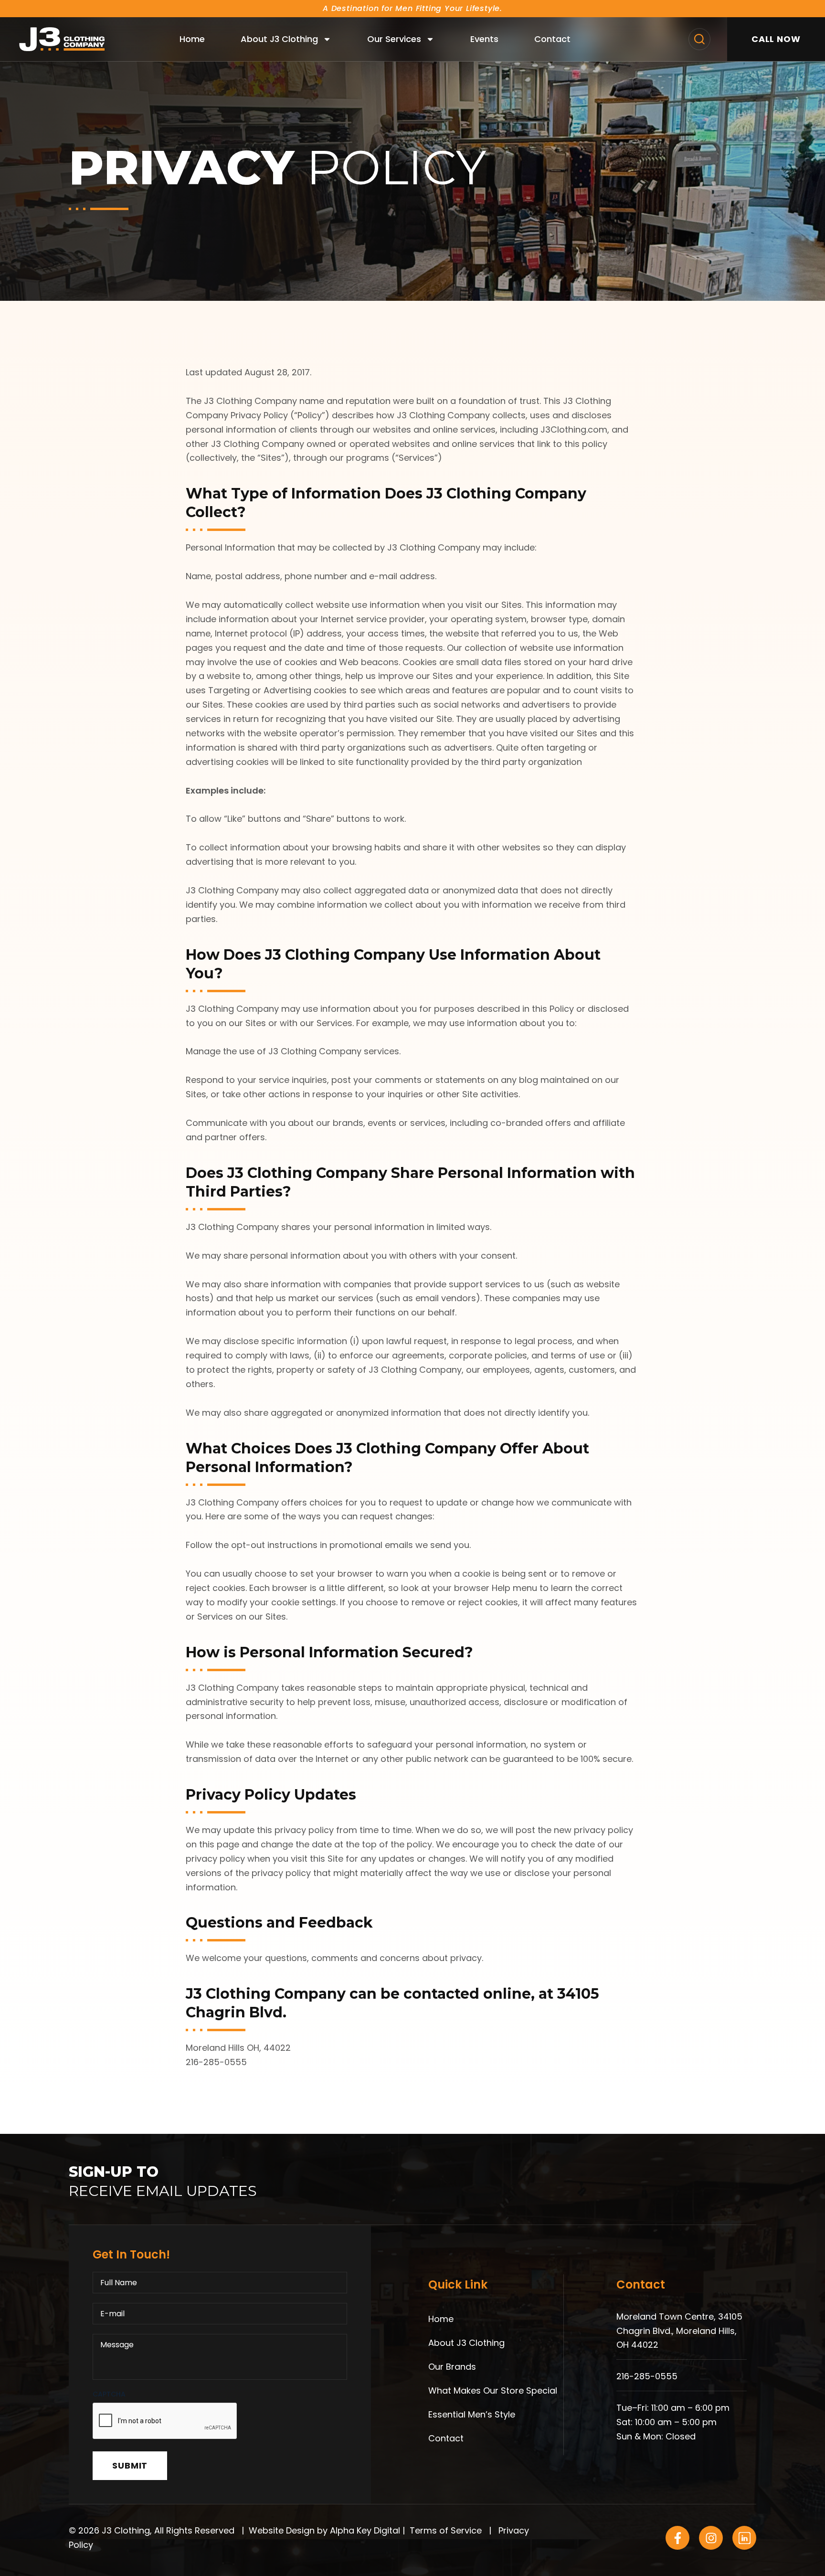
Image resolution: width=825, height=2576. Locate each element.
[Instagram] (711, 2538)
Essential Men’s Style (472, 2414)
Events (484, 39)
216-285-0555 (647, 2376)
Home (192, 39)
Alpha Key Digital (365, 2530)
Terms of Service (446, 2530)
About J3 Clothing (279, 39)
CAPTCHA (109, 2394)
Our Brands (452, 2367)
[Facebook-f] (677, 2538)
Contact (552, 39)
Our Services (394, 39)
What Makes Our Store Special (493, 2390)
